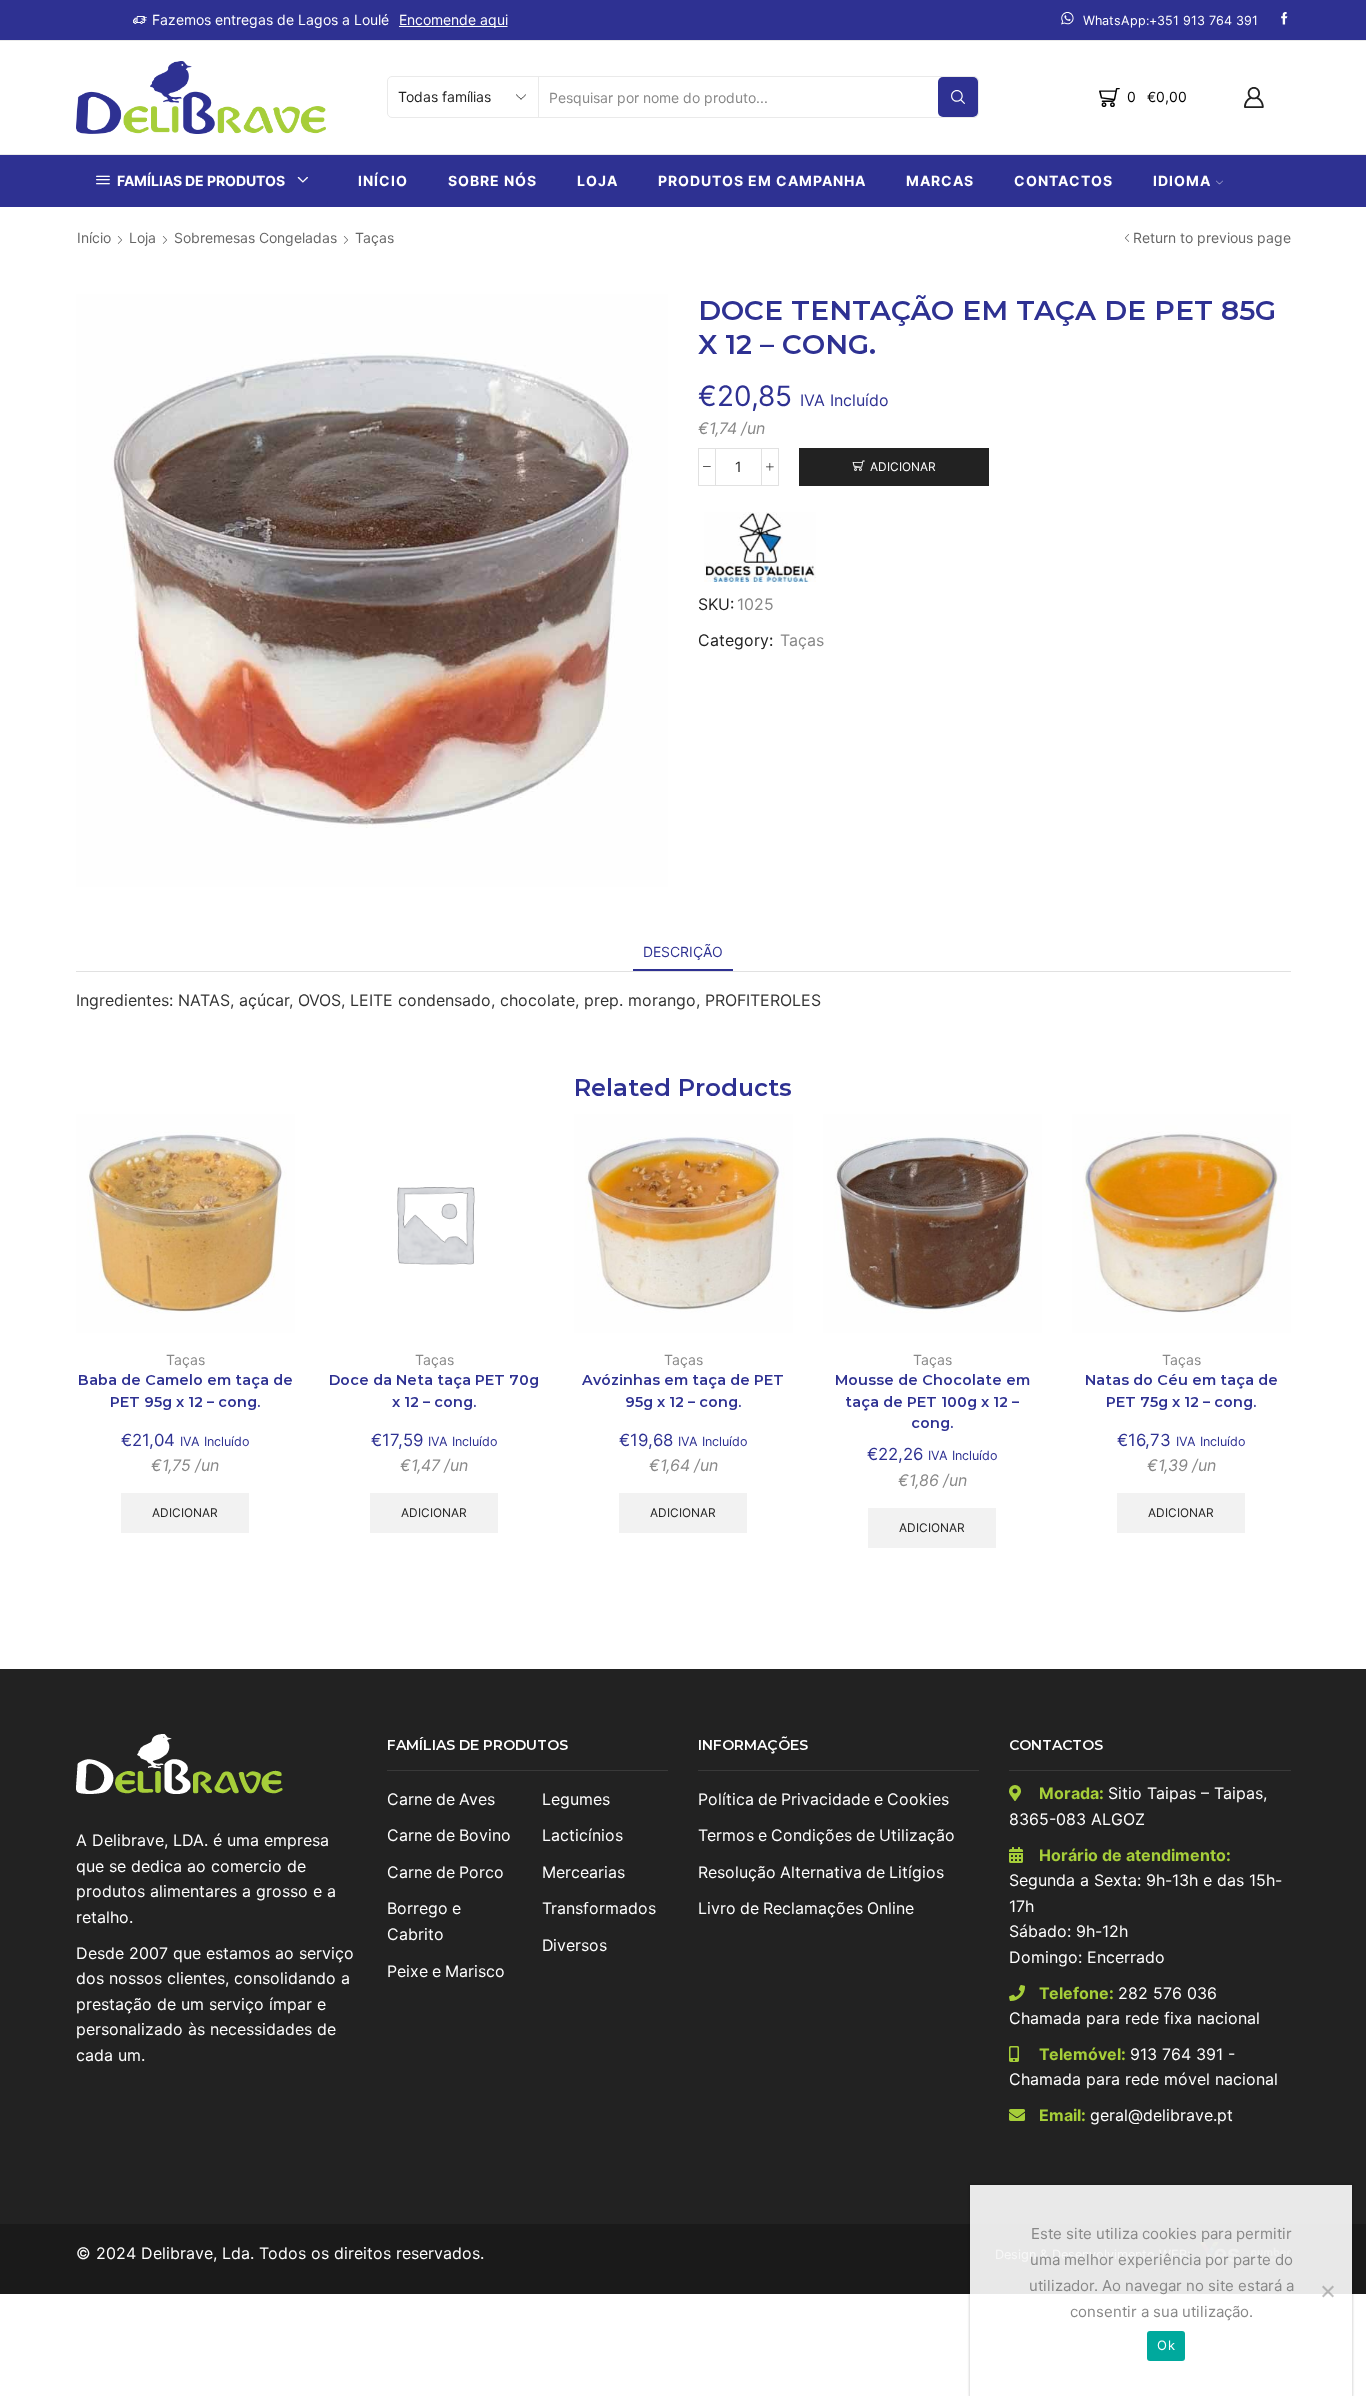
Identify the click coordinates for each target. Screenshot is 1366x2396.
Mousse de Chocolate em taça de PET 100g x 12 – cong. (932, 1401)
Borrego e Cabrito (424, 1921)
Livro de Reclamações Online (806, 1908)
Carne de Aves (441, 1799)
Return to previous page (1212, 237)
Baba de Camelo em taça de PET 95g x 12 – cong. (185, 1391)
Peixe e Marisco (446, 1971)
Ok (1166, 2345)
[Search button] (958, 97)
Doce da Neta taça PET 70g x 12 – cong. (434, 1391)
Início (383, 180)
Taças (374, 237)
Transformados (599, 1908)
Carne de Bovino (449, 1835)
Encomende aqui (453, 19)
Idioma (1182, 180)
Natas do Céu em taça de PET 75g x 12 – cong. (1181, 1391)
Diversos (574, 1945)
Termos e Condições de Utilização (826, 1835)
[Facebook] (1284, 19)
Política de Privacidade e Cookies (823, 1799)
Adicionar (903, 466)
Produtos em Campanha (762, 180)
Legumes (576, 1799)
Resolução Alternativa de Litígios (821, 1872)
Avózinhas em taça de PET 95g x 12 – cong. (683, 1391)
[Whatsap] (1159, 19)
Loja (597, 180)
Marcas (940, 180)
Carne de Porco (445, 1872)
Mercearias (583, 1872)
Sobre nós (492, 180)
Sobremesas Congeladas (255, 237)
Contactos (1063, 180)
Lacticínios (582, 1835)
